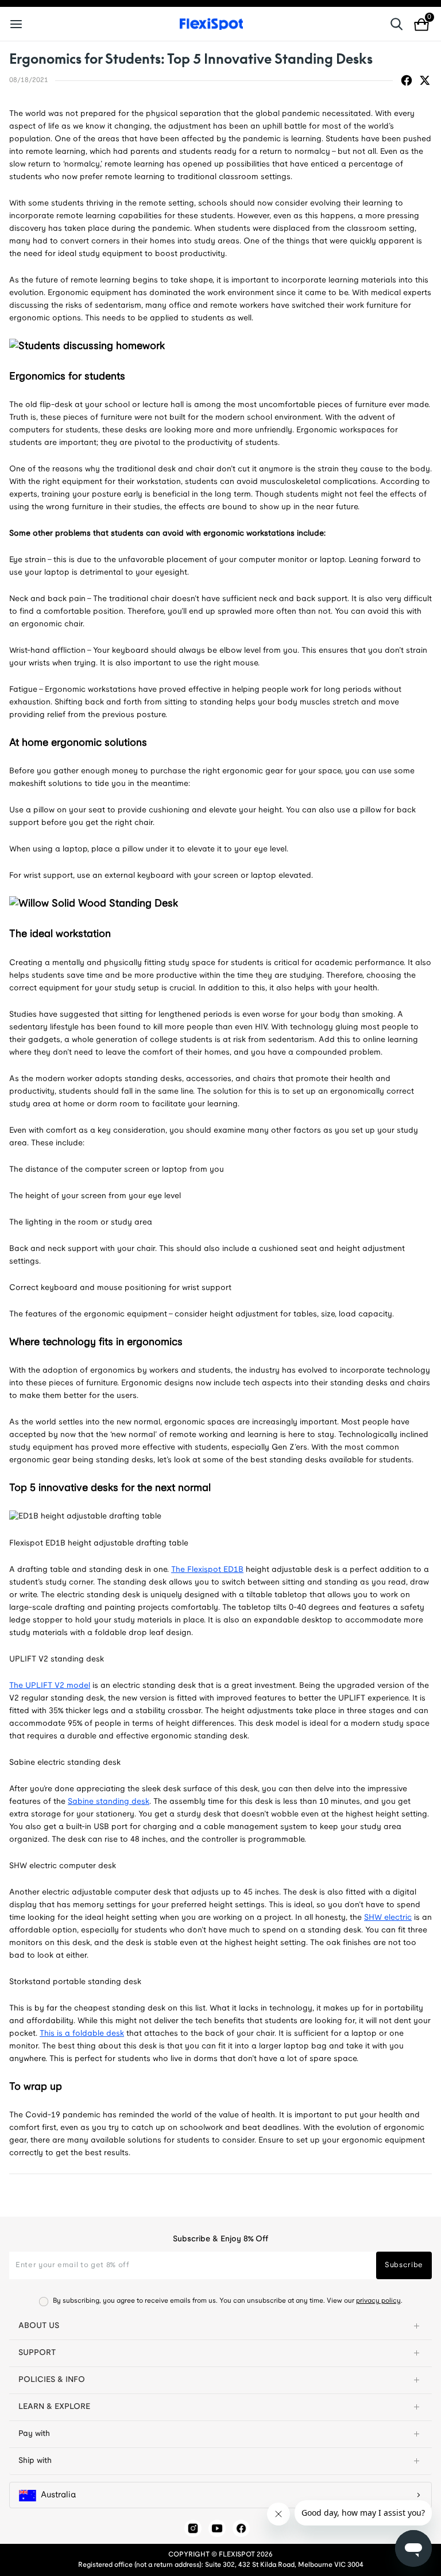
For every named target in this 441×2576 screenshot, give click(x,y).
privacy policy (378, 2301)
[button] (220, 2326)
